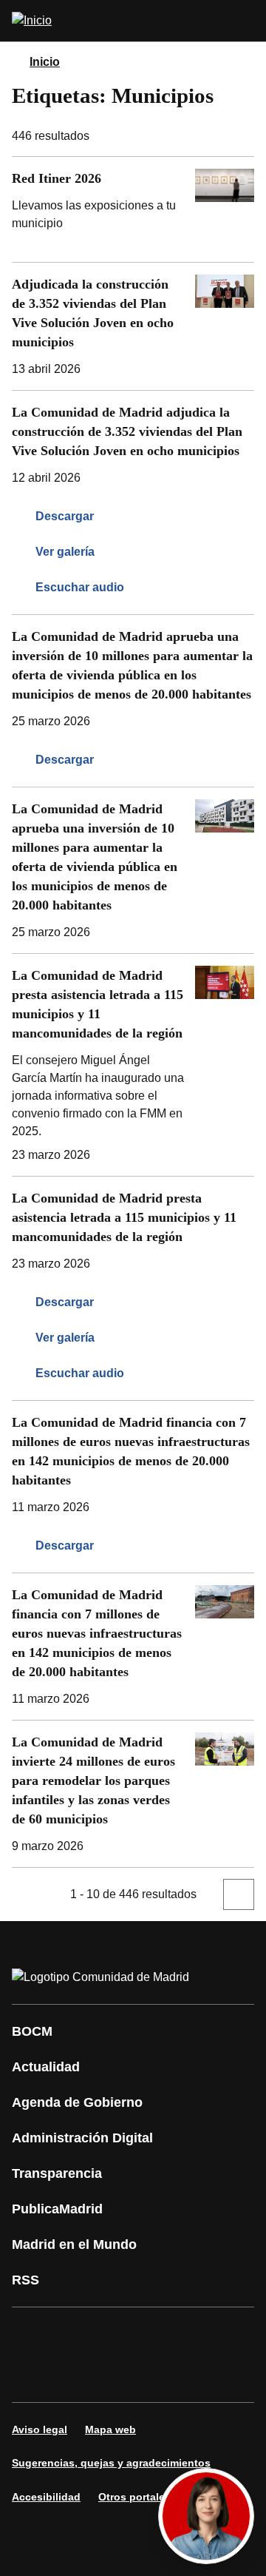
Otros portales (134, 2497)
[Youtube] (166, 2334)
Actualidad (46, 2067)
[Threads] (210, 2375)
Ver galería (65, 552)
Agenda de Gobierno (77, 2102)
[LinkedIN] (210, 2334)
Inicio (45, 62)
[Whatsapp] (33, 2375)
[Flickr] (121, 2375)
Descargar (65, 516)
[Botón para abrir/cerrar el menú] (245, 21)
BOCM (32, 2031)
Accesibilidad (46, 2497)
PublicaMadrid (57, 2209)
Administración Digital (82, 2138)
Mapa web (110, 2429)
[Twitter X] (121, 2334)
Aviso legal (40, 2429)
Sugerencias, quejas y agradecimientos (111, 2463)
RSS (25, 2280)
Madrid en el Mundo (74, 2244)
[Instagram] (77, 2334)
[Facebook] (33, 2334)
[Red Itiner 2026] (133, 209)
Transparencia (57, 2173)
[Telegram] (166, 2375)
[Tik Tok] (77, 2375)
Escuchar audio (80, 587)
